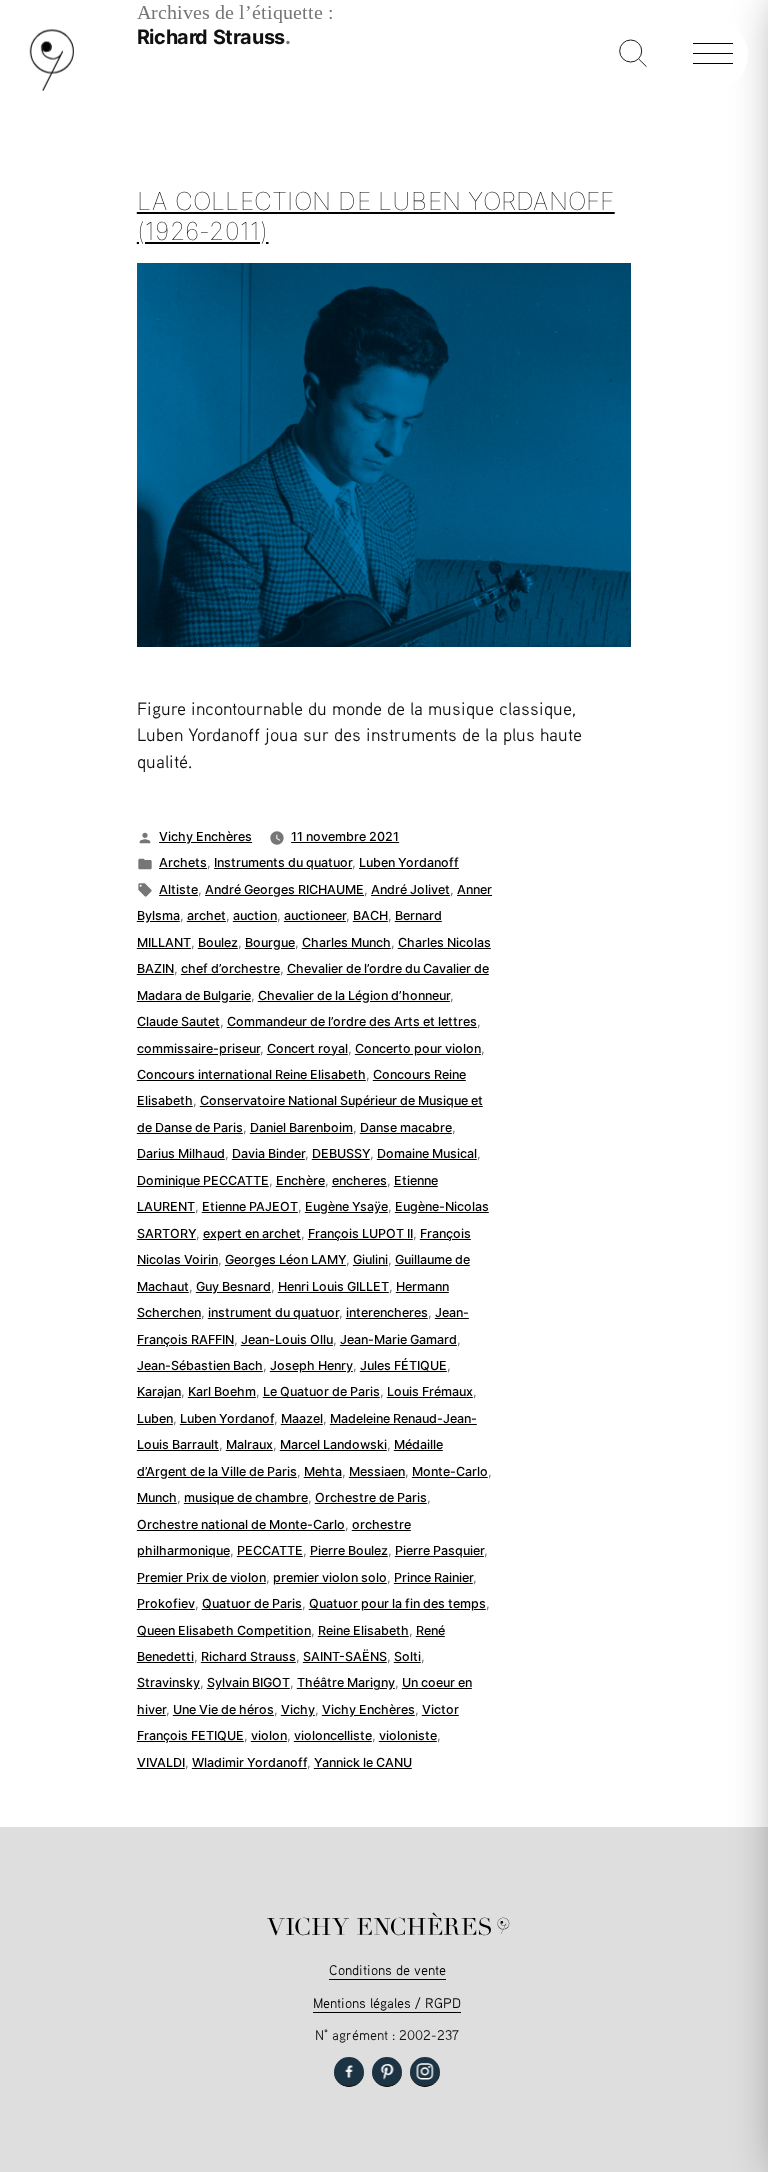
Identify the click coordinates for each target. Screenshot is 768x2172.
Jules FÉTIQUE (403, 1365)
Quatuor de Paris (252, 1603)
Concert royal (307, 1048)
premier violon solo (330, 1577)
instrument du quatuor (273, 1312)
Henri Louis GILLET (333, 1286)
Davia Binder (268, 1153)
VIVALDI (161, 1762)
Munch (157, 1497)
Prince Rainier (433, 1577)
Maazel (302, 1418)
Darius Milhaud (181, 1153)
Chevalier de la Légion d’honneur (354, 995)
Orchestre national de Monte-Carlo (241, 1524)
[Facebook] (349, 2072)
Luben (155, 1418)
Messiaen (377, 1471)
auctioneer (315, 915)
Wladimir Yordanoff (249, 1762)
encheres (359, 1180)
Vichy (298, 1709)
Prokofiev (166, 1603)
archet (206, 915)
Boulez (218, 942)
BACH (370, 915)
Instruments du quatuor (283, 862)
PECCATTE (270, 1550)
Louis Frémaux (430, 1391)
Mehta (323, 1471)
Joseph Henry (311, 1365)
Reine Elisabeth (363, 1630)
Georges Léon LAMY (285, 1259)
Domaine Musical (427, 1153)
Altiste (178, 889)
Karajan (159, 1391)
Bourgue (270, 942)
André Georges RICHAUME (284, 889)
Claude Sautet (178, 1021)
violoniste (408, 1735)
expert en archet (252, 1233)
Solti (407, 1656)
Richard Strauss (248, 1656)
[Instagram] (425, 2072)
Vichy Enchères (205, 836)
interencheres (387, 1312)
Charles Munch (346, 942)
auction (255, 915)
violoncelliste (333, 1735)
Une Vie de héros (223, 1709)
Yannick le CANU (363, 1762)
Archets (183, 862)
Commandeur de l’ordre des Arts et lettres (352, 1021)
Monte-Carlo (450, 1471)
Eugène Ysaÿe (346, 1206)
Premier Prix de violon (201, 1577)
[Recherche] (633, 55)
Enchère (300, 1180)
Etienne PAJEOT (250, 1206)
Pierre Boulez (349, 1550)
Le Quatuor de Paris (321, 1391)
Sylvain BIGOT (248, 1682)
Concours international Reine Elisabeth (251, 1074)
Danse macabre (406, 1127)
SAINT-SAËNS (345, 1656)
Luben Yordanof (227, 1418)
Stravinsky (168, 1682)
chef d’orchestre (230, 968)
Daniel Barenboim (301, 1127)
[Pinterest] (387, 2072)
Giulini (370, 1259)
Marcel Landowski (333, 1444)
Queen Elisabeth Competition (224, 1630)
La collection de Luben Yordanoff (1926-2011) (376, 216)
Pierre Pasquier (439, 1550)
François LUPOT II (360, 1233)
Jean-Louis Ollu (287, 1339)
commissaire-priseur (198, 1048)
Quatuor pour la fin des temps (397, 1603)
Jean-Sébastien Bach (200, 1365)
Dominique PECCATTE (203, 1180)
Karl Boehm (222, 1391)
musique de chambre (246, 1497)
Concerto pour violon (418, 1048)
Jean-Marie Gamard (398, 1339)
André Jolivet (410, 889)
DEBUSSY (341, 1153)
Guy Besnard (233, 1286)
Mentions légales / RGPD (387, 2002)
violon (269, 1735)
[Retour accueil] (52, 86)
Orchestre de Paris (371, 1497)
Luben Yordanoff (409, 862)
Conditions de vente (387, 1969)
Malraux (249, 1444)
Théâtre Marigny (346, 1682)
